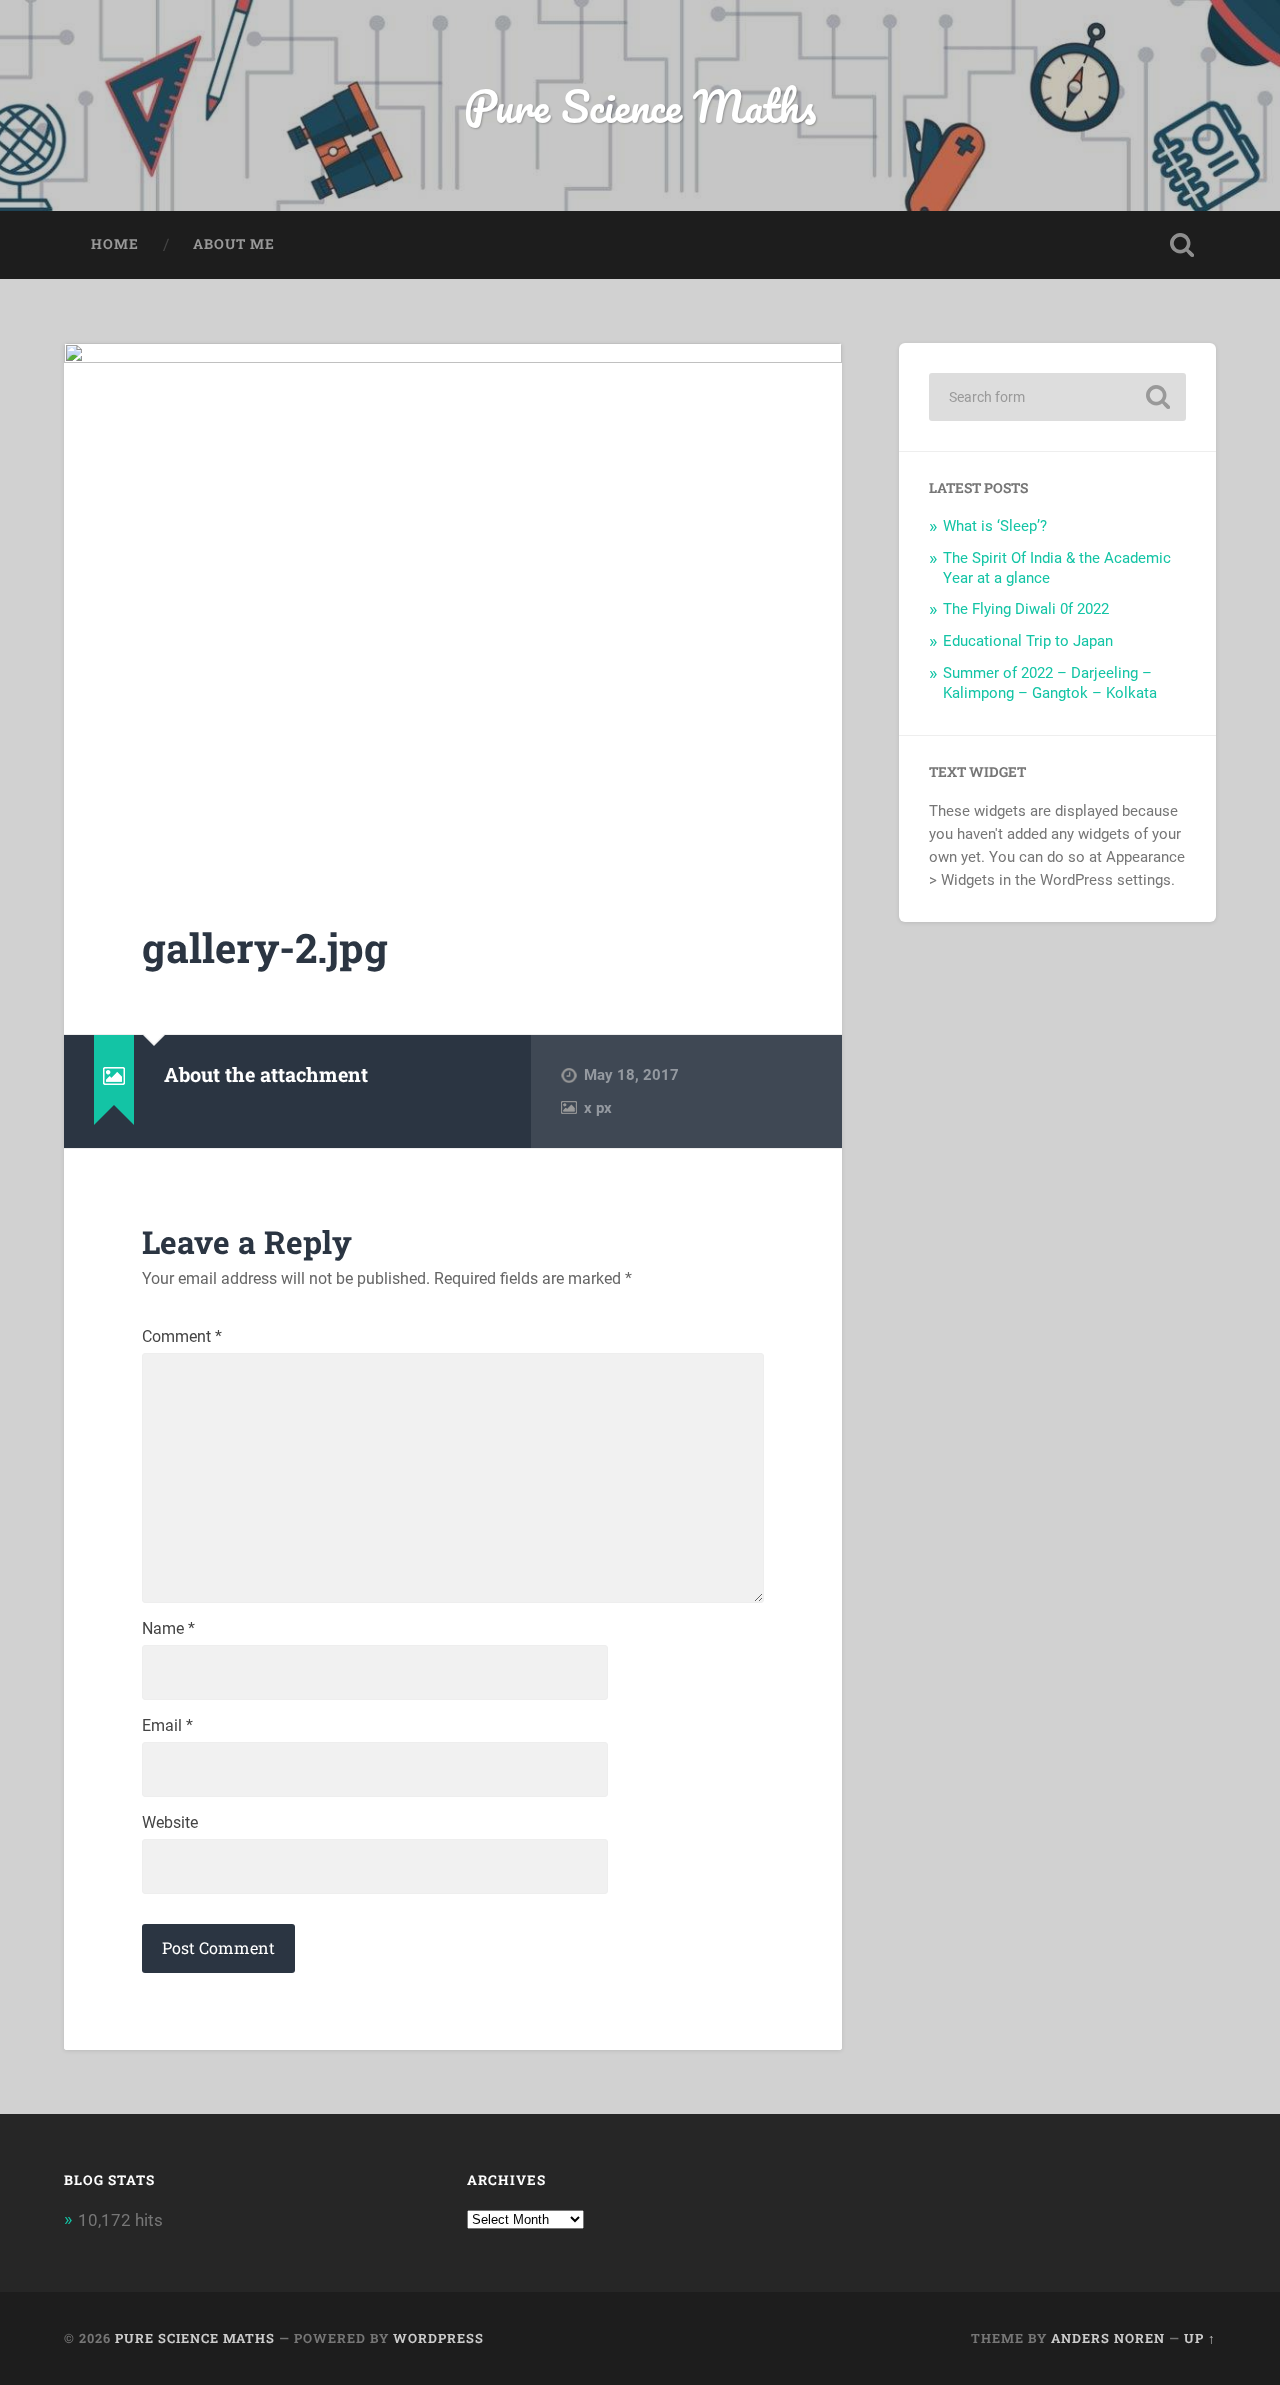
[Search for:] (1057, 397)
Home (115, 244)
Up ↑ (1200, 2338)
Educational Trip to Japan (1028, 641)
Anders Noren (1108, 2338)
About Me (234, 244)
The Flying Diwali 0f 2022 (1026, 609)
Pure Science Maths (640, 105)
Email (167, 1726)
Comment (182, 1337)
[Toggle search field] (1182, 245)
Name (168, 1629)
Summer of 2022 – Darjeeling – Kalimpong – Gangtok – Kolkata (1050, 683)
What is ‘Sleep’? (995, 526)
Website (170, 1823)
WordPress (438, 2338)
